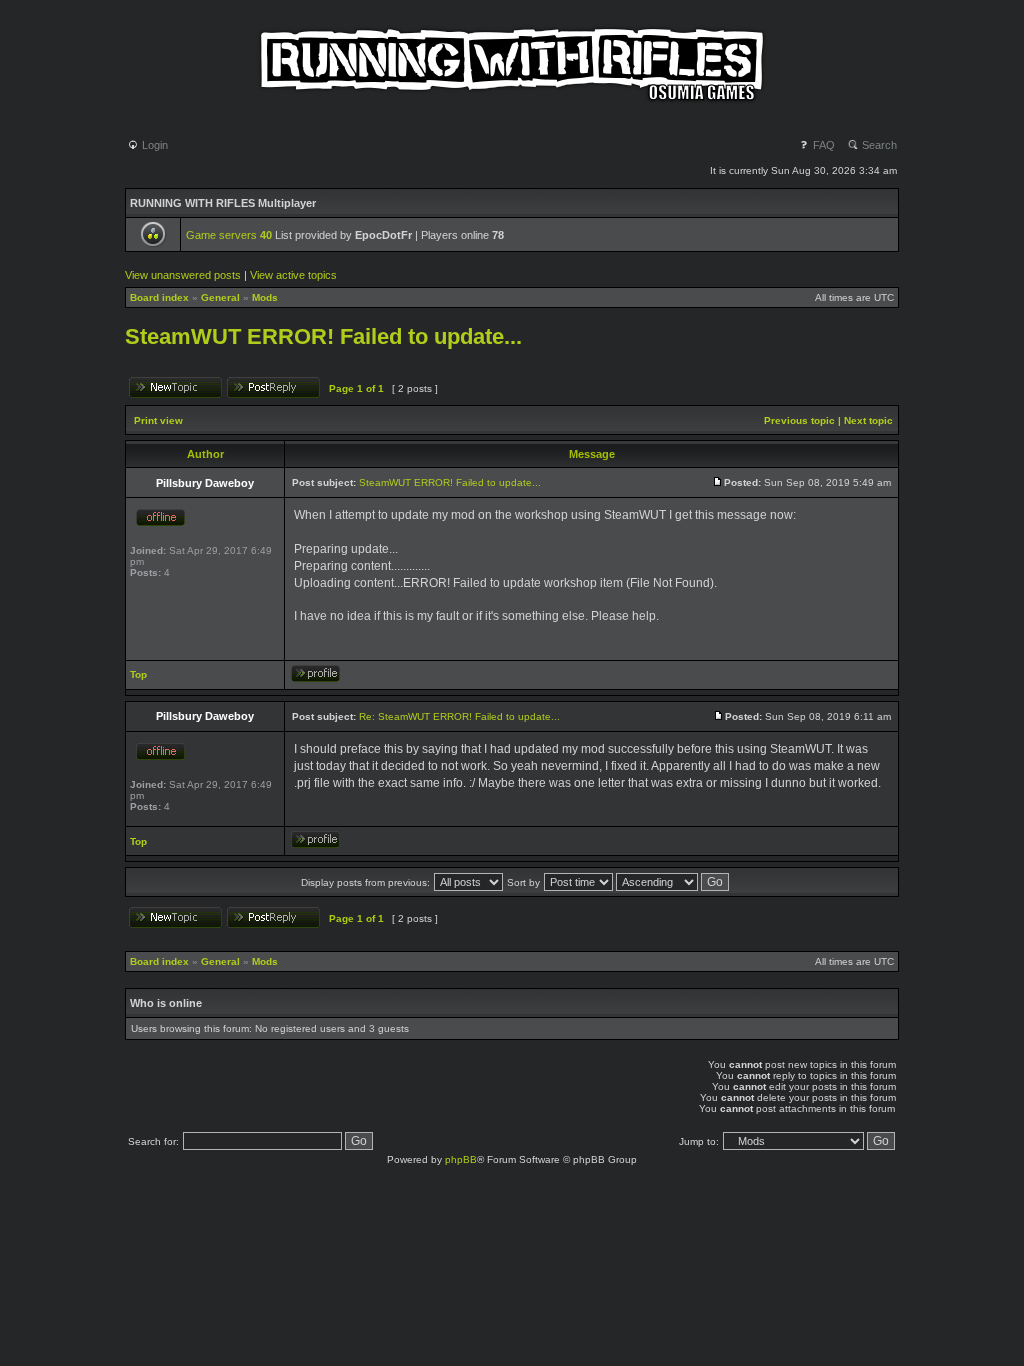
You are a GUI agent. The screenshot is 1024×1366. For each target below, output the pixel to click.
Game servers (229, 235)
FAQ (822, 145)
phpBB (461, 1159)
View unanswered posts (183, 275)
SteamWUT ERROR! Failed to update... (323, 336)
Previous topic (799, 420)
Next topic (868, 420)
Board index (159, 297)
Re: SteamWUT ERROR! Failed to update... (459, 716)
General (220, 297)
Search (878, 145)
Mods (265, 297)
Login (153, 145)
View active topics (293, 275)
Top (138, 674)
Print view (158, 420)
